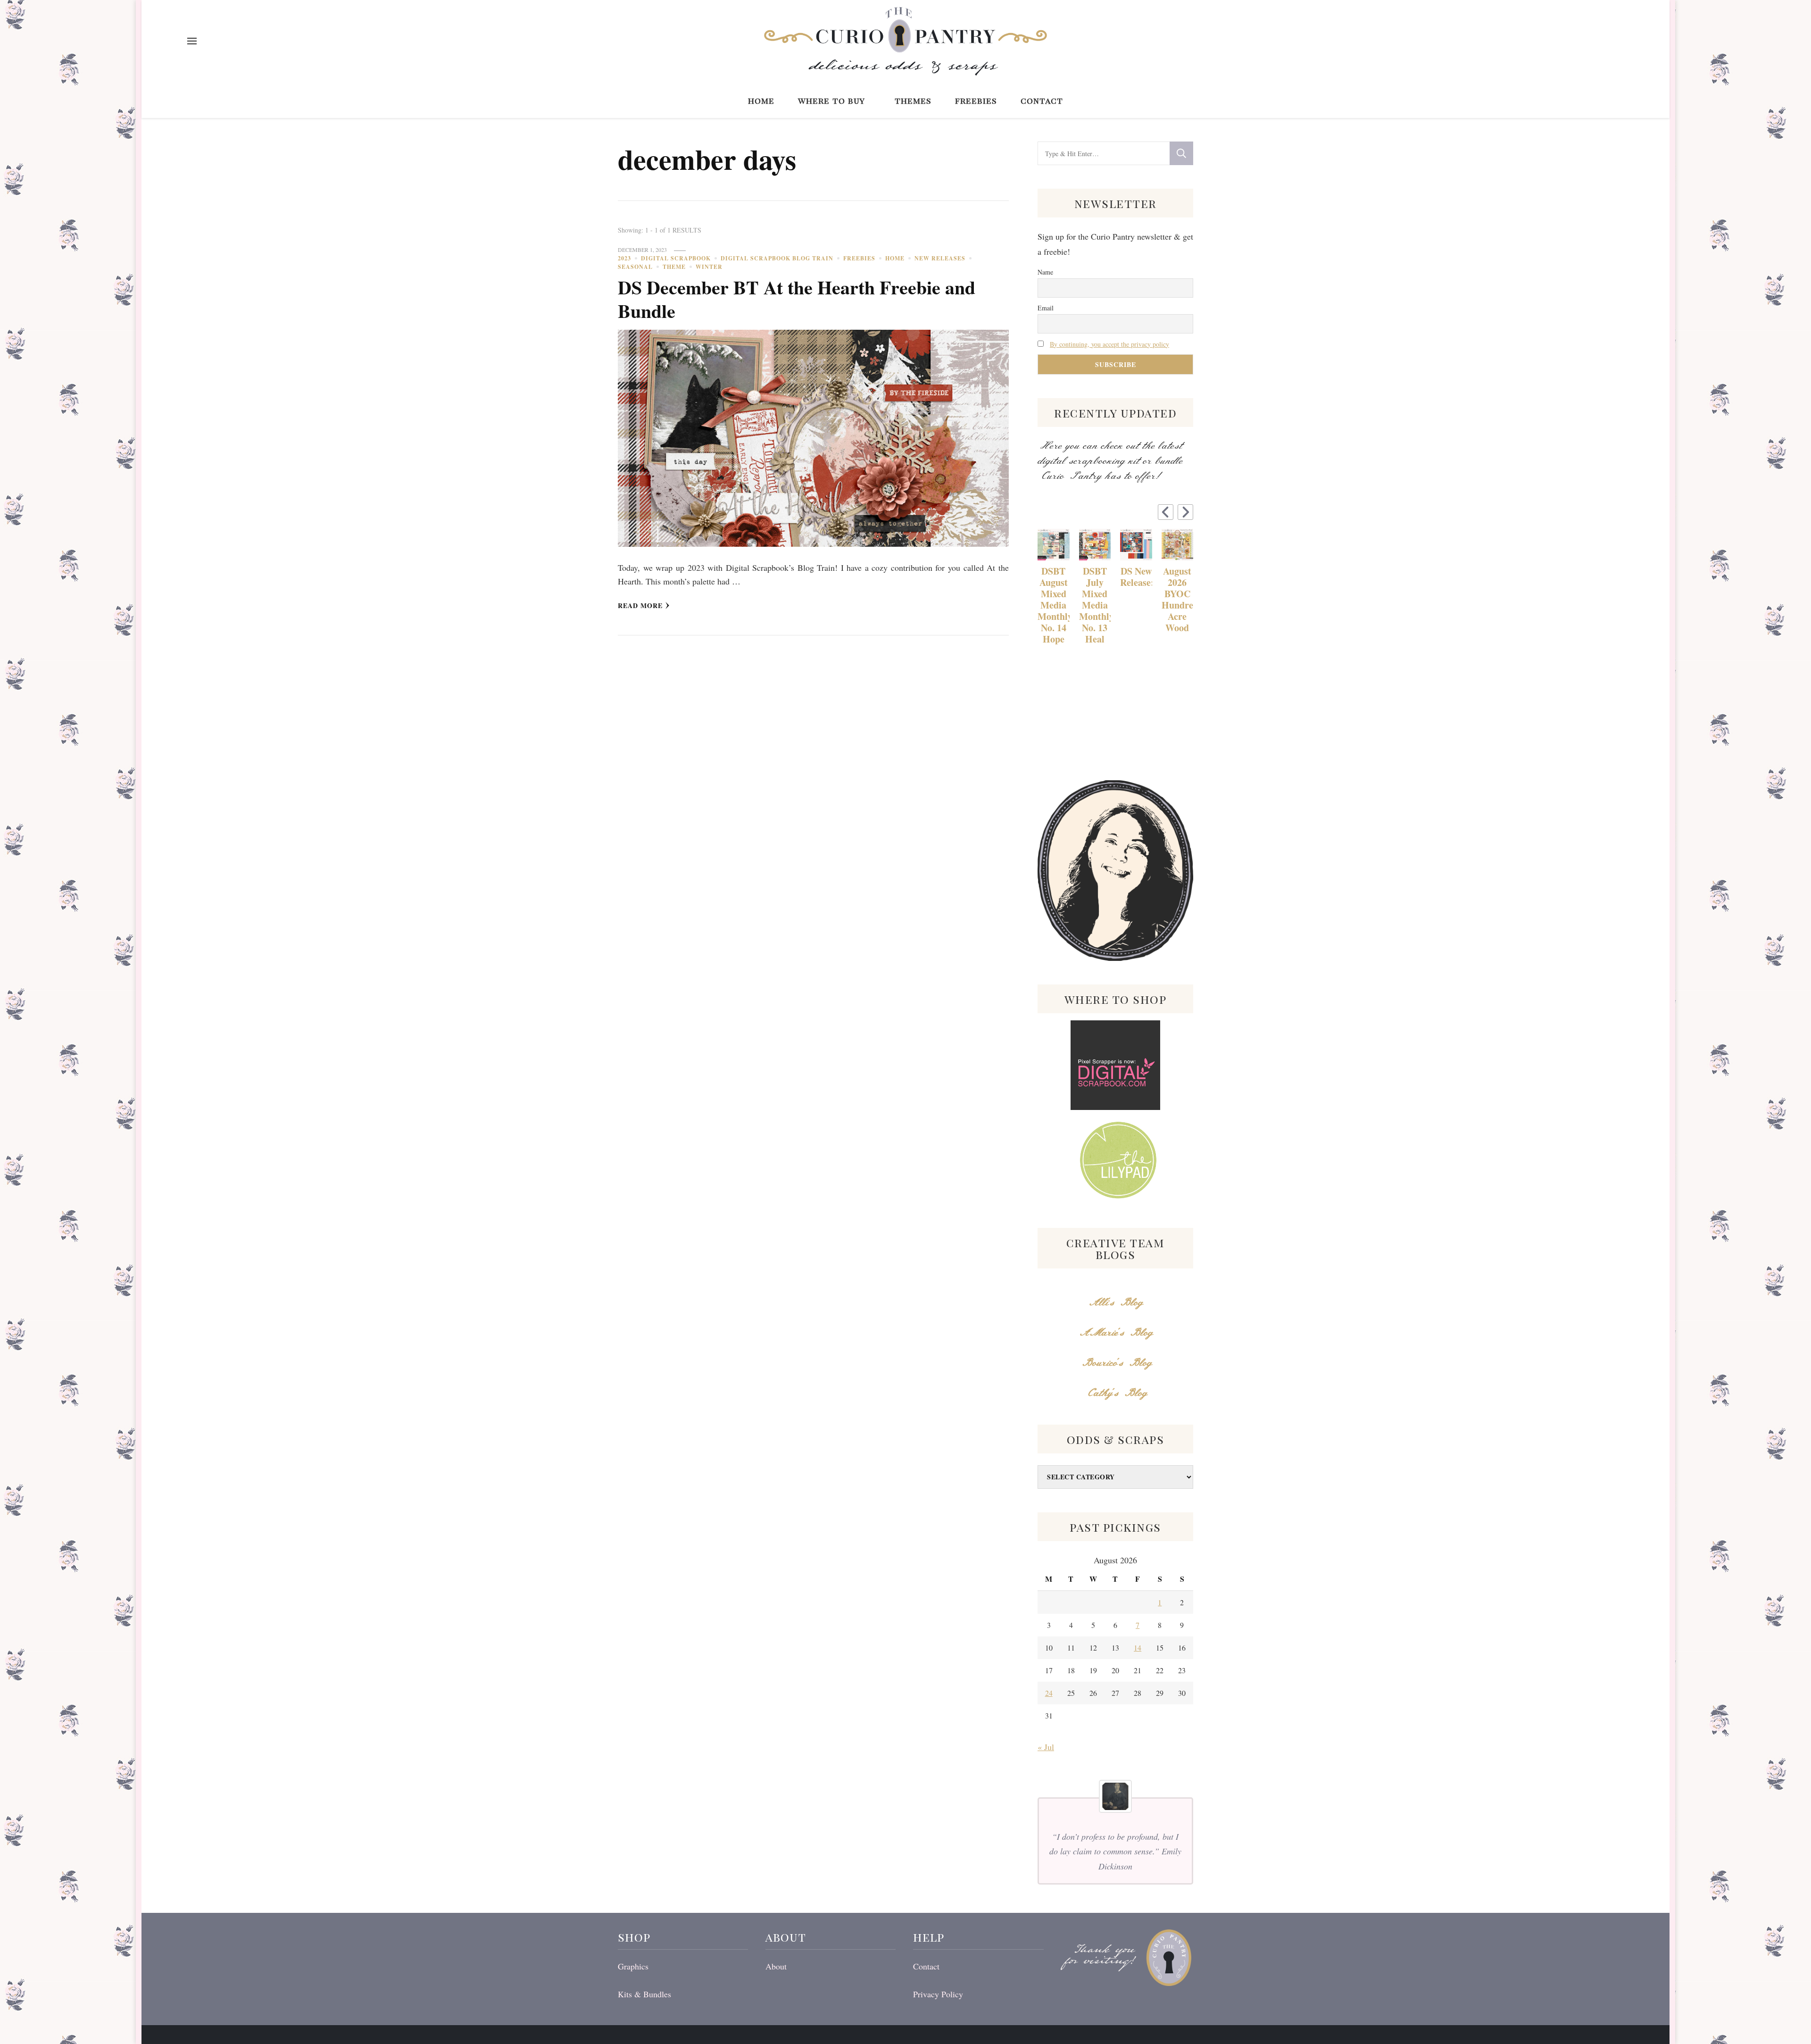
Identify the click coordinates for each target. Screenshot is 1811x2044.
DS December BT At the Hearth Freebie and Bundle (797, 299)
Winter (709, 267)
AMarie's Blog (1116, 1333)
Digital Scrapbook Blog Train (777, 258)
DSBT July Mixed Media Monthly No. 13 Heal (1095, 605)
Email (1046, 308)
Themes (913, 100)
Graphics (633, 1966)
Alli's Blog (1115, 1303)
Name (1045, 272)
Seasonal (635, 267)
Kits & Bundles (644, 1994)
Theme (674, 267)
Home (761, 100)
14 (1138, 1648)
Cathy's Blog (1115, 1393)
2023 (624, 258)
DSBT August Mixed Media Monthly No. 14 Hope (1054, 605)
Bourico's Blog (1116, 1363)
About (776, 1966)
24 (1049, 1693)
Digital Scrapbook (676, 258)
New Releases (940, 258)
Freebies (976, 100)
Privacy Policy (938, 1994)
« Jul (1046, 1747)
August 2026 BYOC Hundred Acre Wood (1178, 600)
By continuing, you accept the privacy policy (1109, 344)
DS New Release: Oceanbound (1136, 577)
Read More (640, 605)
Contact (1042, 100)
